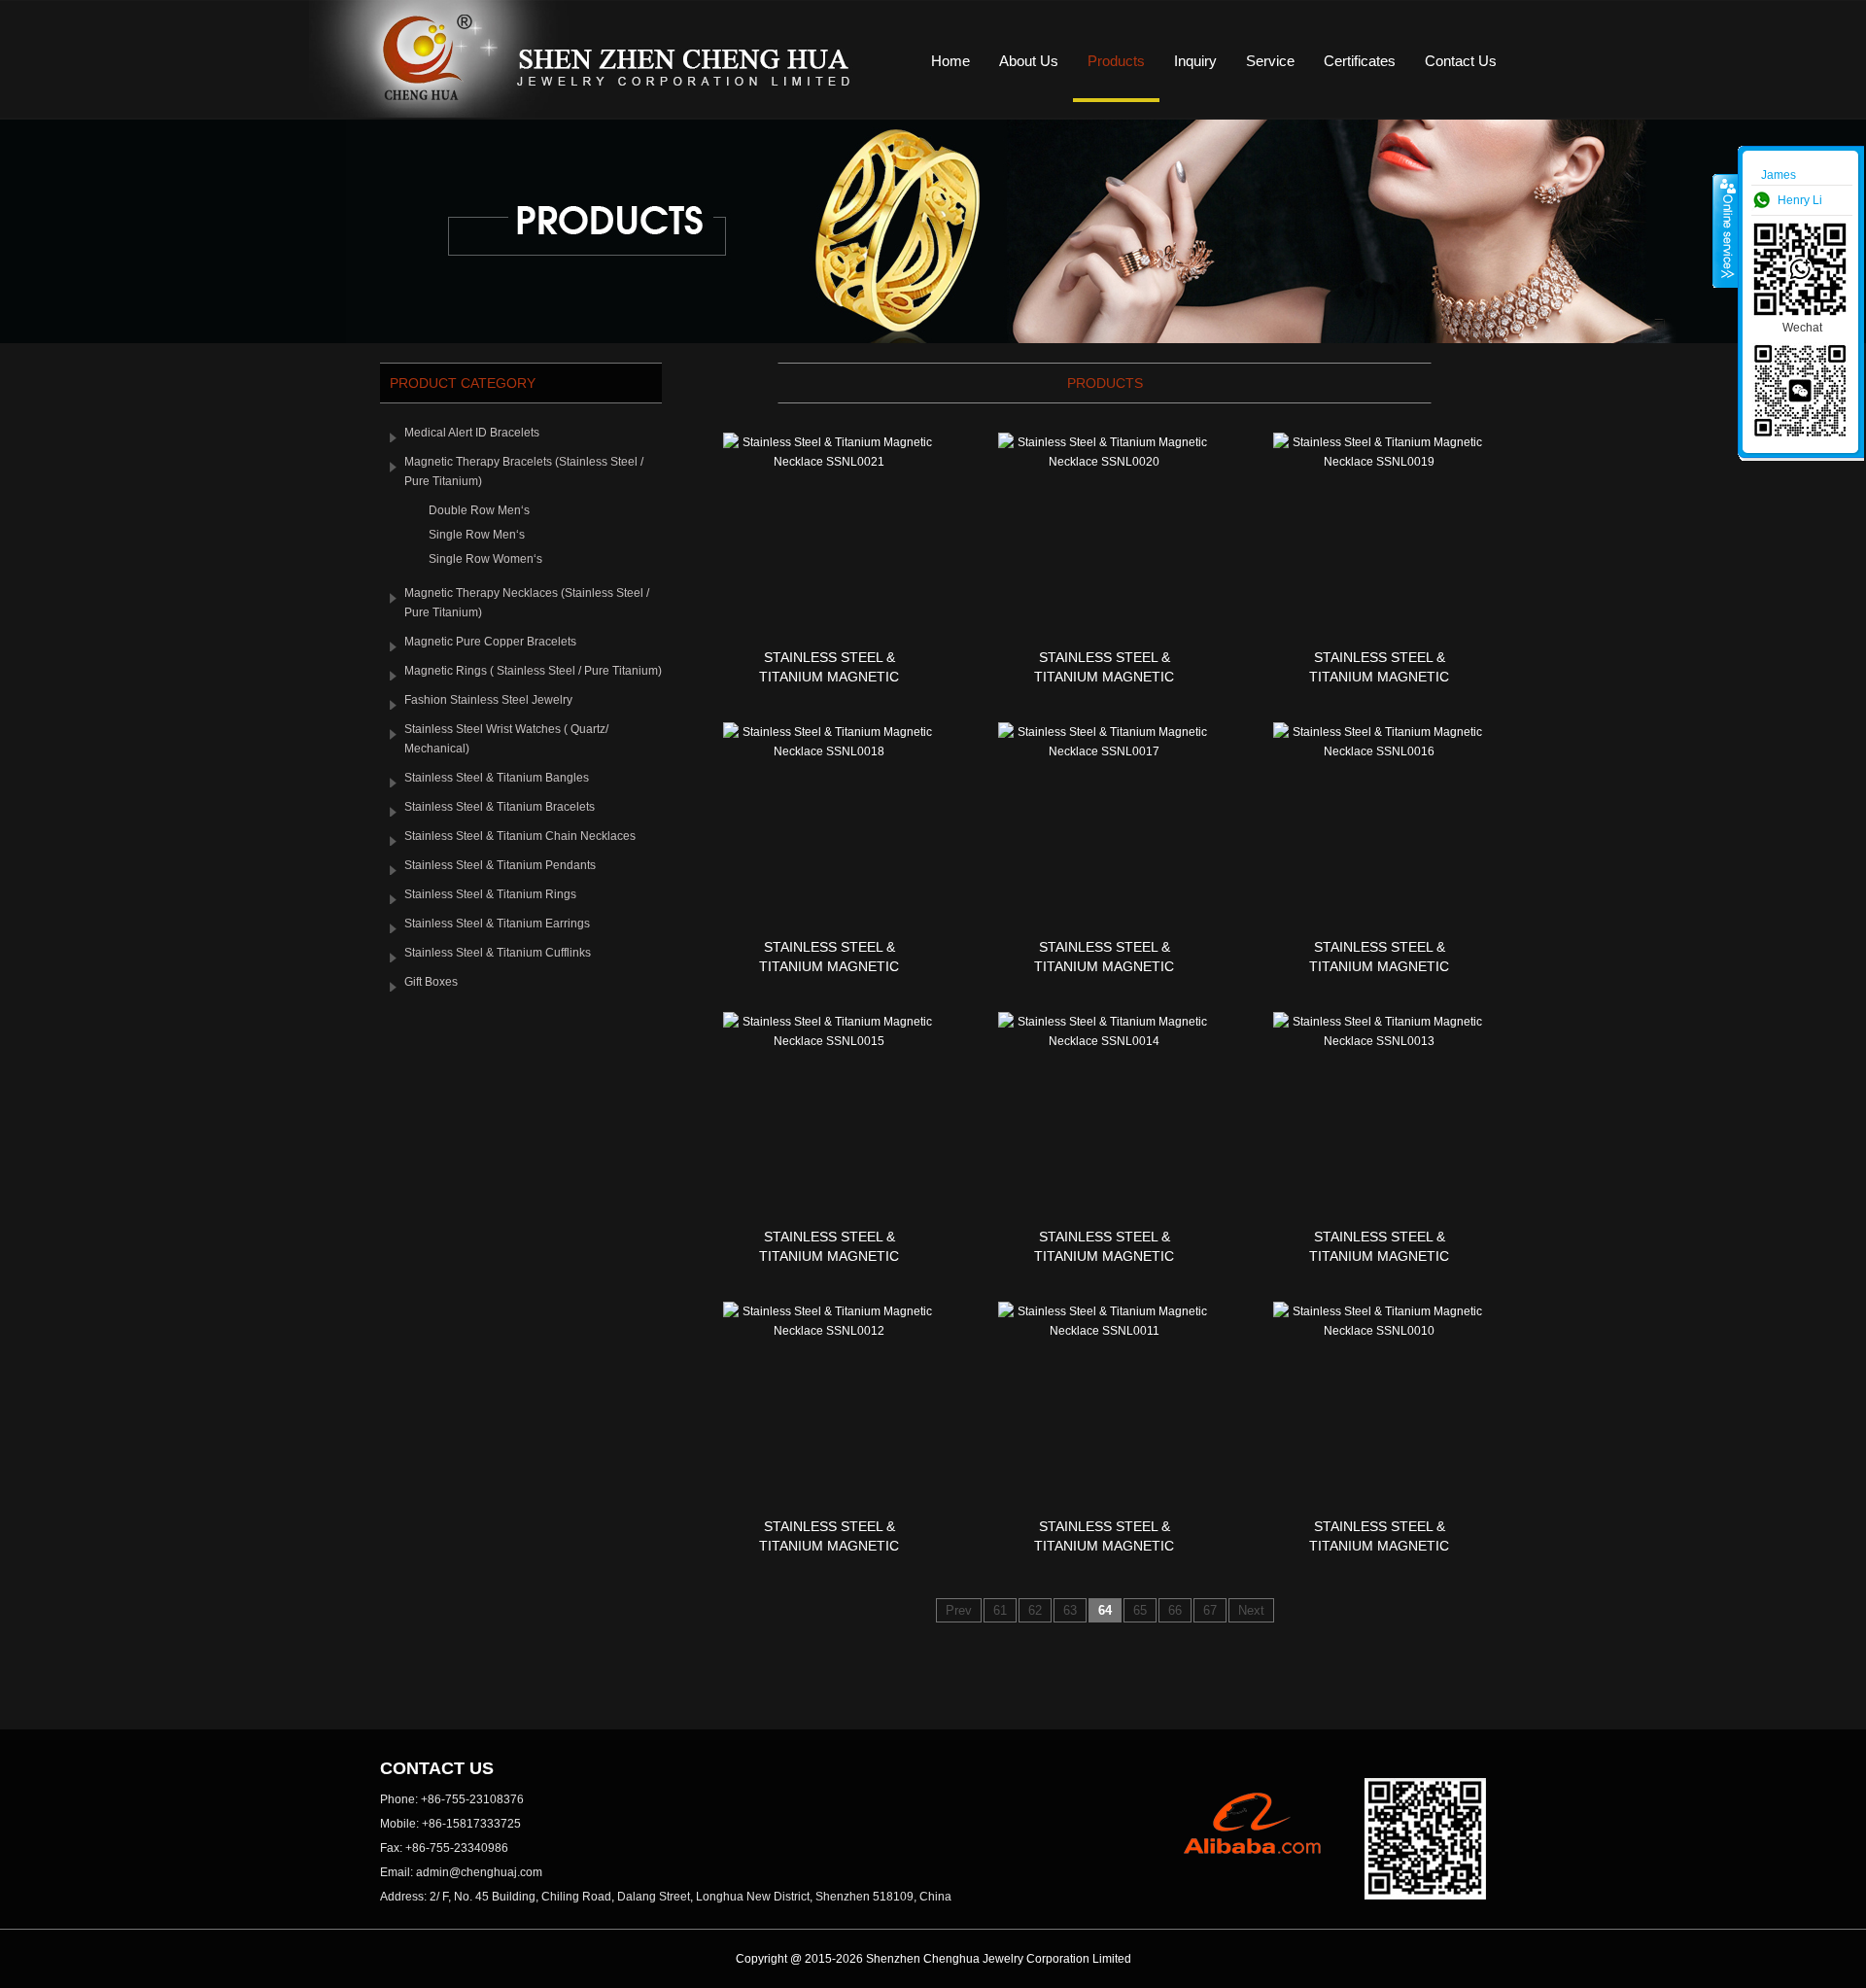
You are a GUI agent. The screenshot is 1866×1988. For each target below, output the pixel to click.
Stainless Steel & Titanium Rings (490, 894)
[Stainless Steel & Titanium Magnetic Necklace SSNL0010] (1379, 1331)
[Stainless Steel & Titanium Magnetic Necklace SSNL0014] (1104, 1041)
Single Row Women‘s (485, 559)
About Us (1029, 61)
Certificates (1360, 61)
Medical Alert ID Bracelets (472, 433)
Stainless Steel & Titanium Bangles (497, 778)
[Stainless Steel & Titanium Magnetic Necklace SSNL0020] (1104, 462)
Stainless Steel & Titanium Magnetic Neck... (829, 677)
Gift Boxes (431, 982)
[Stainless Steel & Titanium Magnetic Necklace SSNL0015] (829, 1041)
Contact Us (1461, 61)
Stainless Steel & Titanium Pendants (500, 865)
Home (950, 61)
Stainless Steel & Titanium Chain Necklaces (520, 836)
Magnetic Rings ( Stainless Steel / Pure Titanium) (533, 671)
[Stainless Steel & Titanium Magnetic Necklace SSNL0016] (1379, 751)
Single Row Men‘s (477, 535)
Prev (959, 1610)
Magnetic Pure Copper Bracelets (490, 642)
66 (1175, 1610)
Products (1116, 61)
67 (1210, 1610)
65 (1140, 1610)
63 (1070, 1610)
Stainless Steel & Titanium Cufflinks (498, 953)
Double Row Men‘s (479, 510)
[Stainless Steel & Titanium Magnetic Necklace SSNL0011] (1104, 1331)
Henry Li (1800, 200)
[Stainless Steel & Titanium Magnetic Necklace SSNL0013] (1379, 1041)
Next (1251, 1610)
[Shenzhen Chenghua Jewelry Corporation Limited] (589, 114)
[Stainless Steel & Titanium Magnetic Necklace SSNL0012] (829, 1331)
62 (1035, 1610)
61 (1000, 1610)
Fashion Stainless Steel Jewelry (488, 700)
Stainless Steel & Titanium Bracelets (500, 807)
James (1779, 175)
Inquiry (1195, 61)
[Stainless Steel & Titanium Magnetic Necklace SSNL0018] (829, 751)
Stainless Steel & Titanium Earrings (497, 924)
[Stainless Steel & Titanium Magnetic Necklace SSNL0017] (1104, 751)
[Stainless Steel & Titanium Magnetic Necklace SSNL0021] (829, 462)
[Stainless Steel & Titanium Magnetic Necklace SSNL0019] (1379, 462)
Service (1270, 61)
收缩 (1726, 230)
